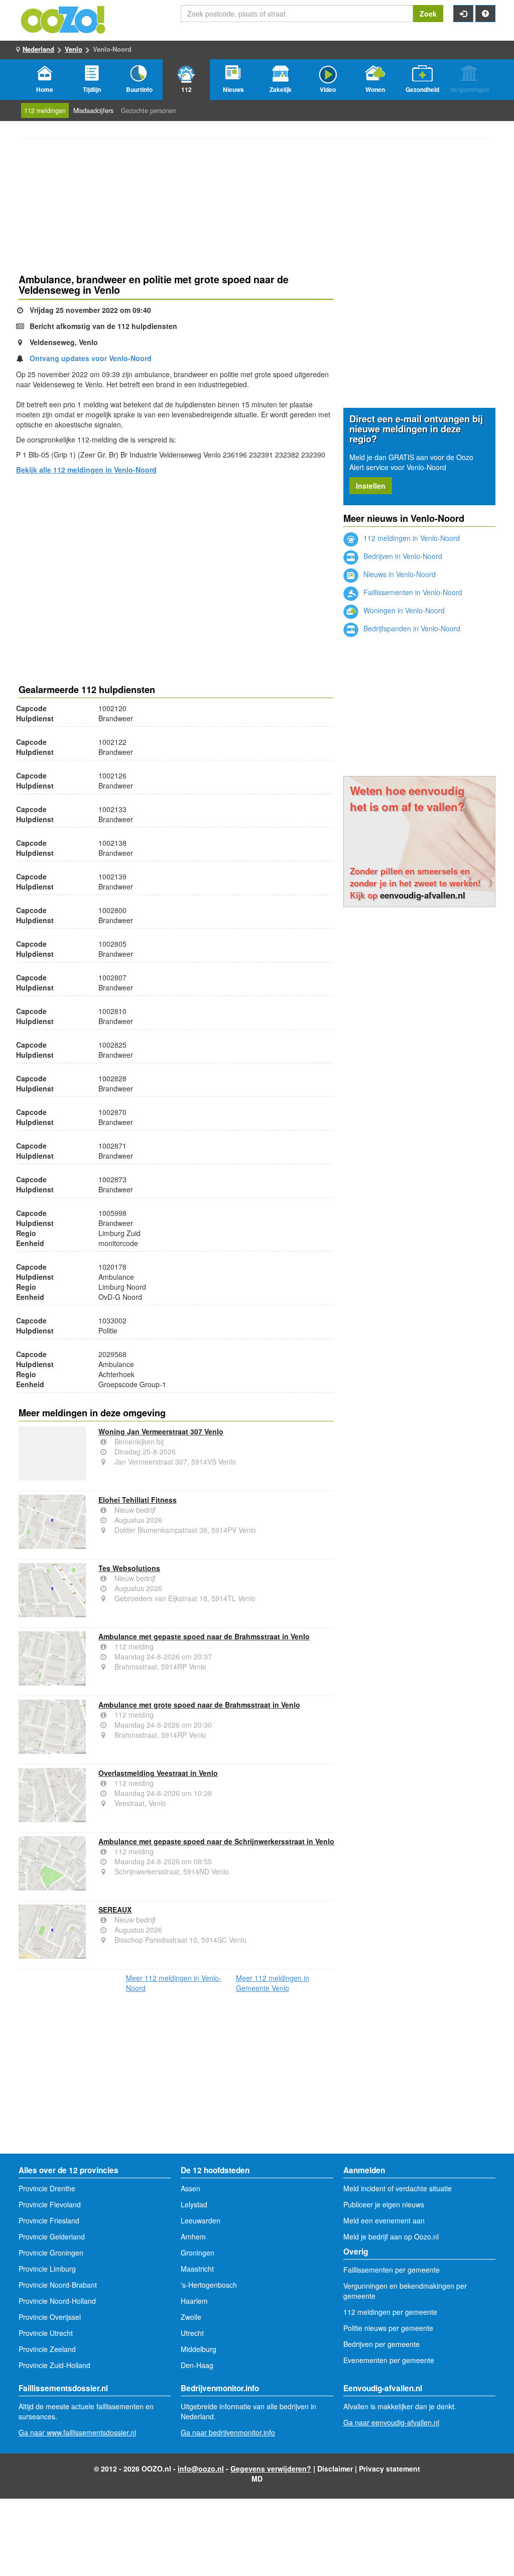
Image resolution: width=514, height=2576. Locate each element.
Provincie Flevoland (50, 2204)
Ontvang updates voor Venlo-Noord (91, 358)
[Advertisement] (176, 562)
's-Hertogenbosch (209, 2285)
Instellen (371, 486)
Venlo (74, 49)
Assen (190, 2188)
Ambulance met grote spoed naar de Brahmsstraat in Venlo (199, 1705)
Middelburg (199, 2349)
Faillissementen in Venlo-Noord (412, 592)
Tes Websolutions (129, 1568)
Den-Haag (197, 2365)
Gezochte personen (149, 110)
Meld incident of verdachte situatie (398, 2188)
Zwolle (191, 2317)
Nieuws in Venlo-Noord (399, 574)
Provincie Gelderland (52, 2236)
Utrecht (192, 2333)
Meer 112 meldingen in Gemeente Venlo (273, 1983)
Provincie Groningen (51, 2253)
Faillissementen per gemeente (392, 2270)
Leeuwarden (201, 2220)
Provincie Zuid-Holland (54, 2365)
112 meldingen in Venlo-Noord (411, 538)
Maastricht (197, 2269)
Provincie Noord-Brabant (58, 2285)
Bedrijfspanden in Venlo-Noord (411, 628)
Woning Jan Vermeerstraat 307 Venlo (161, 1431)
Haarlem (194, 2301)
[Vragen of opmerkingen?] (485, 14)
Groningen (198, 2253)
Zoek (428, 14)
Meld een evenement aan (384, 2220)
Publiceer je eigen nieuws (384, 2204)
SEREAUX (115, 1910)
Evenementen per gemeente (389, 2360)
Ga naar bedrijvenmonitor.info (228, 2432)
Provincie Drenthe (47, 2188)
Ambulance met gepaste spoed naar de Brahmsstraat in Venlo (204, 1636)
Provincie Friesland (49, 2220)
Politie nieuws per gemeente (388, 2328)
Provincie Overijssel (50, 2317)
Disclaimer (335, 2469)
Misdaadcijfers (93, 110)
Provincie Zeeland (47, 2349)
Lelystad (194, 2204)
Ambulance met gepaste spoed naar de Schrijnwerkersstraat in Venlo (216, 1841)
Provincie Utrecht (46, 2333)
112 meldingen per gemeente (390, 2312)
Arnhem (193, 2236)
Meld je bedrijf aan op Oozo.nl (391, 2236)
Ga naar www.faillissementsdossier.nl (77, 2432)
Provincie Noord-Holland (57, 2301)
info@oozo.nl (201, 2469)
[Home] (64, 19)
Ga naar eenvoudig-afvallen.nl (391, 2422)
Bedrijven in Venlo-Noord (402, 556)
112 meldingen (45, 110)
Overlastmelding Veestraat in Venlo (158, 1773)
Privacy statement (390, 2469)
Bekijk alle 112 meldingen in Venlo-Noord (86, 470)
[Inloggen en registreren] (463, 14)
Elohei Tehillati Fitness (138, 1500)
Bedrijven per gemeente (381, 2344)
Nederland (38, 49)
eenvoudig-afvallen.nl (423, 895)
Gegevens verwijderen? (271, 2469)
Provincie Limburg (47, 2269)
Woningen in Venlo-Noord (403, 610)
